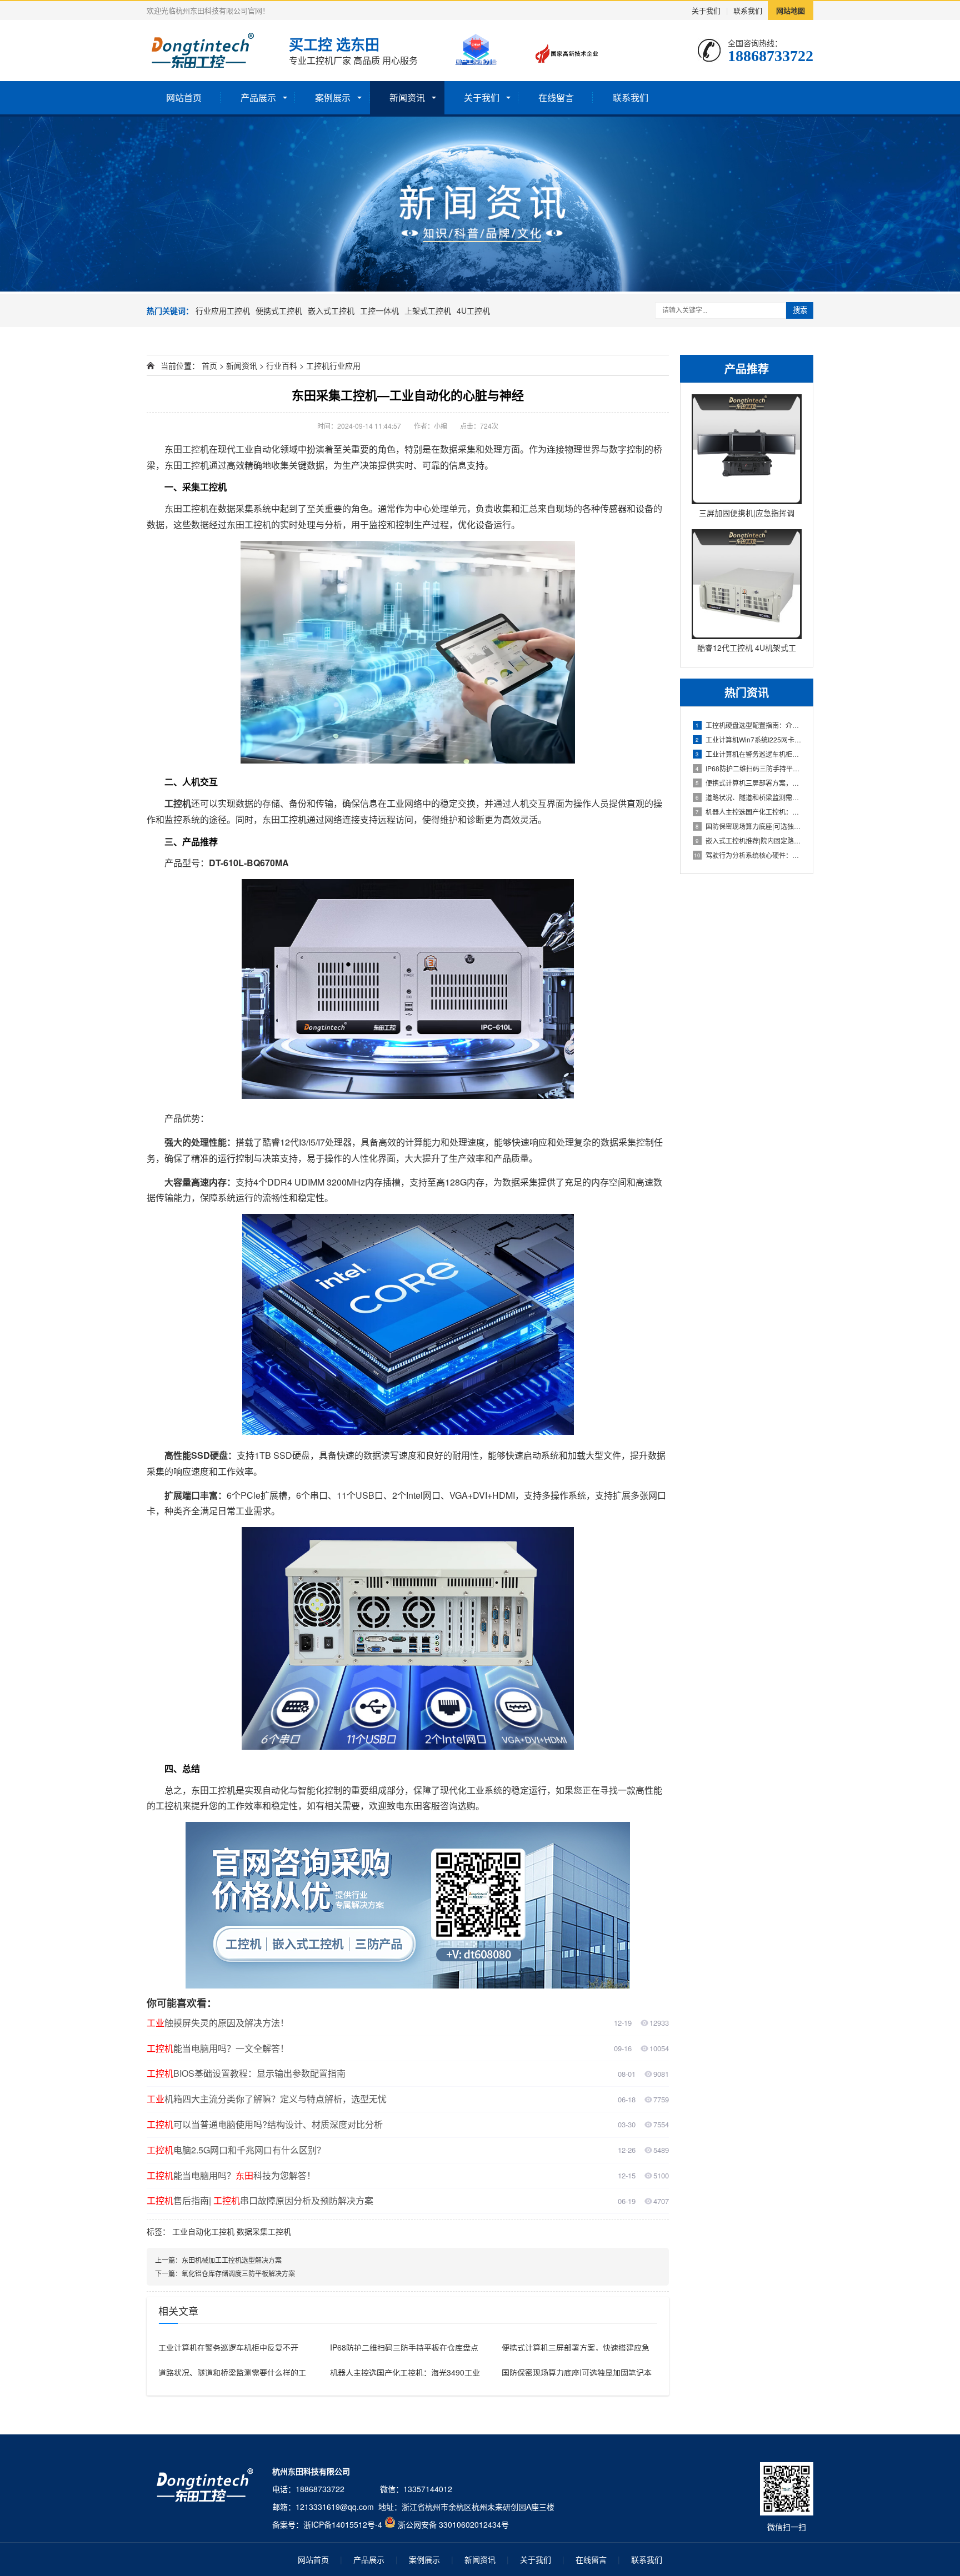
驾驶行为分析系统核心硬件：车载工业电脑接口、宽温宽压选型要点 (748, 855)
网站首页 (184, 97)
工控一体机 (379, 310)
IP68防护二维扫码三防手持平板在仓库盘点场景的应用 (749, 768)
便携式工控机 (279, 310)
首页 (209, 365)
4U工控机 (473, 310)
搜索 (800, 310)
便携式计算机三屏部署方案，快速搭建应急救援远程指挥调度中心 (749, 783)
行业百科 (282, 365)
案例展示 (333, 97)
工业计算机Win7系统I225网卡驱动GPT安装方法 (749, 739)
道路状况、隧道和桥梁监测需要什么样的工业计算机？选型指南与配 (749, 797)
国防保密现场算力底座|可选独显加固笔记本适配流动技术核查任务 (749, 826)
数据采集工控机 (264, 2231)
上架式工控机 (428, 310)
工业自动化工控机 (203, 2231)
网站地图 (791, 10)
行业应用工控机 (223, 310)
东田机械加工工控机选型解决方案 (232, 2260)
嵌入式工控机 (331, 310)
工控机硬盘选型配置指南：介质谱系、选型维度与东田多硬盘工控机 (749, 725)
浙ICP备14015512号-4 (343, 2524)
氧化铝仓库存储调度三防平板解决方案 (238, 2273)
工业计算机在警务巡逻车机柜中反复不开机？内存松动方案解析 (749, 754)
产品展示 (258, 97)
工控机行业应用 (333, 365)
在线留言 (556, 97)
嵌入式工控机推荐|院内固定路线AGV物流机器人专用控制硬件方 (749, 840)
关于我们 (706, 10)
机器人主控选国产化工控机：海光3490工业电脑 (749, 812)
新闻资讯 (407, 97)
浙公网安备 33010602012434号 (453, 2524)
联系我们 (748, 10)
